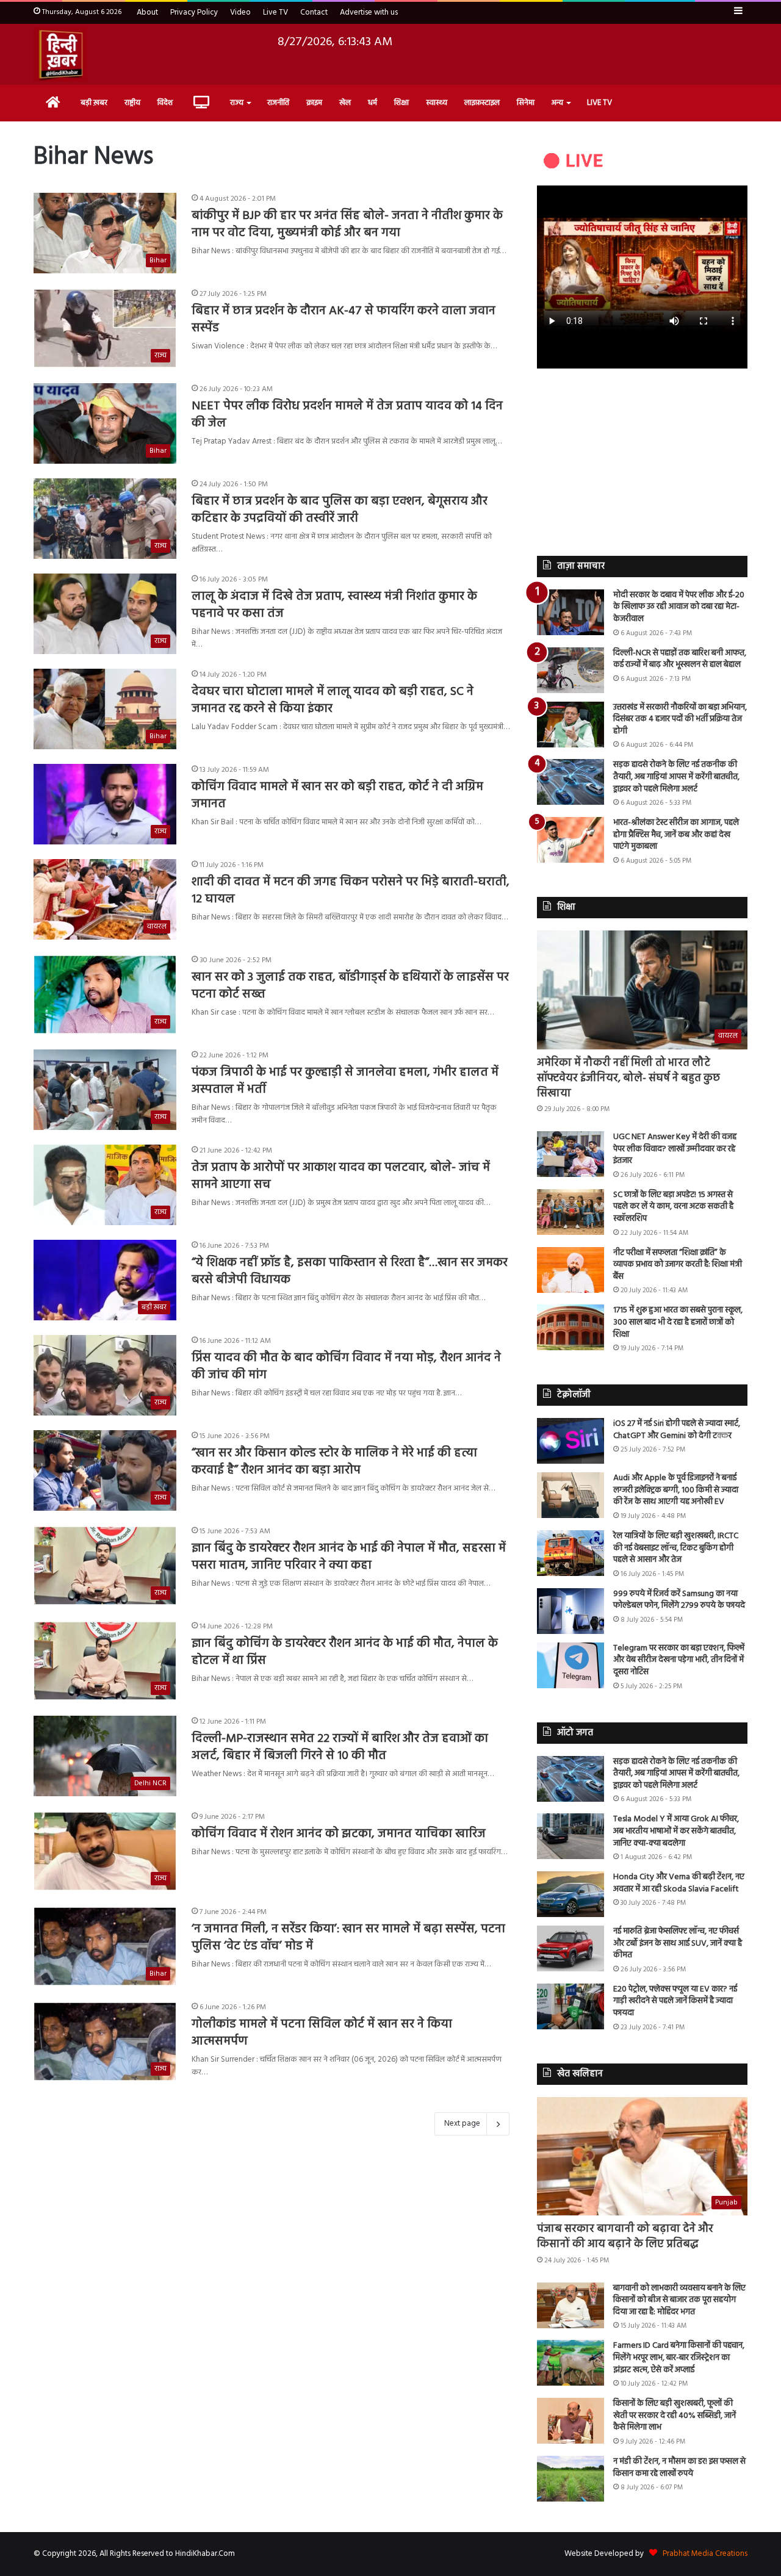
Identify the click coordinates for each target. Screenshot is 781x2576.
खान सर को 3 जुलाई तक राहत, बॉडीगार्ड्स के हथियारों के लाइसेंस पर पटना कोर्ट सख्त (350, 986)
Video (240, 13)
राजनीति (278, 103)
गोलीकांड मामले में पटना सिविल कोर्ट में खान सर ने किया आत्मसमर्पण (322, 2033)
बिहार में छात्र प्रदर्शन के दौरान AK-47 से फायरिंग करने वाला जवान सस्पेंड (344, 320)
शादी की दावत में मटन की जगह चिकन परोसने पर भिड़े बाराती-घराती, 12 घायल (351, 891)
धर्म (373, 103)
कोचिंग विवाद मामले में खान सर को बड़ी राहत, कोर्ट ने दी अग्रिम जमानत (337, 796)
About (147, 13)
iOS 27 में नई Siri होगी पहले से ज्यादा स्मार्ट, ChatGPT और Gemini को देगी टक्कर (677, 1430)
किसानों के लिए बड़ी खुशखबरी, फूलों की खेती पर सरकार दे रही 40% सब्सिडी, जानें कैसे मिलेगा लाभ (675, 2416)
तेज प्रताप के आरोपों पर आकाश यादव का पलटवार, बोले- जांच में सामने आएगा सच (341, 1176)
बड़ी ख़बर (94, 103)
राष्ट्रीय (132, 103)
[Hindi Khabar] (60, 54)
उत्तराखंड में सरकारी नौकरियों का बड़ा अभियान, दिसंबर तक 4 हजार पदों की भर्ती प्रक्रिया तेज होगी (680, 719)
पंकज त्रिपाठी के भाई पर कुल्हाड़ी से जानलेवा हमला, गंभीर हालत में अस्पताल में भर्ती (345, 1081)
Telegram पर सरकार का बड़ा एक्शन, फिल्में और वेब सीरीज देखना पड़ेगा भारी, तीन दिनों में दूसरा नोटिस (679, 1660)
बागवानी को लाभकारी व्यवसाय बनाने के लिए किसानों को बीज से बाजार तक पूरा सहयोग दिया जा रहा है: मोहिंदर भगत (679, 2300)
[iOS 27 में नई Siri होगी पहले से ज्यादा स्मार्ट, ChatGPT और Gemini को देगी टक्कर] (570, 1441)
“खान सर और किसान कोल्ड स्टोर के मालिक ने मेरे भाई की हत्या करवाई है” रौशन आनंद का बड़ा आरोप (334, 1462)
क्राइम (314, 103)
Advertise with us (369, 13)
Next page (462, 2124)
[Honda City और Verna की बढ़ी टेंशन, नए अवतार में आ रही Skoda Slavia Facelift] (570, 1894)
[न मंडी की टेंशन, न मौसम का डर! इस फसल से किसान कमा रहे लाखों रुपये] (570, 2479)
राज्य (237, 103)
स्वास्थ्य (437, 103)
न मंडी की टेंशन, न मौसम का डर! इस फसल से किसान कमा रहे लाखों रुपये (679, 2468)
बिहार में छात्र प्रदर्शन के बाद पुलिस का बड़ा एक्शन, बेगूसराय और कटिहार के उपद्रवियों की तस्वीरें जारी (340, 510)
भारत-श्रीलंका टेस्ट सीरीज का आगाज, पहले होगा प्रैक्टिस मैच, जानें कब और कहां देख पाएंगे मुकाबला (676, 835)
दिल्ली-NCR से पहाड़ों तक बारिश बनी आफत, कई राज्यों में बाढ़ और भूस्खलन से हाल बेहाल (680, 659)
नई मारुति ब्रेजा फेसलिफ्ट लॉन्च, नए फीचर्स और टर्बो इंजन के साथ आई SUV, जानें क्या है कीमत (678, 1943)
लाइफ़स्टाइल (482, 103)
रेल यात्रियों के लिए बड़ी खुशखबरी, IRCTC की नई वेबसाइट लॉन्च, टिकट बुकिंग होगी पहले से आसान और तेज (676, 1548)
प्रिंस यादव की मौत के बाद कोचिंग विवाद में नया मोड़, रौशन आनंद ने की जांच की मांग (346, 1367)
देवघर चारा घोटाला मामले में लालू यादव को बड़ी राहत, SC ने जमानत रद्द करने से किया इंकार (333, 700)
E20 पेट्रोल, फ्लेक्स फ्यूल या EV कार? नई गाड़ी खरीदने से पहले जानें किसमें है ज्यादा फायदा (675, 2001)
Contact (314, 13)
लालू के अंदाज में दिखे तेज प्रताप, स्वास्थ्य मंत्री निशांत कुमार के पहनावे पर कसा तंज (334, 605)
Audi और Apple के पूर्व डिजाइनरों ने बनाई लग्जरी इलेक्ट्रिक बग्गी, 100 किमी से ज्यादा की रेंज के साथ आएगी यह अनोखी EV (676, 1490)
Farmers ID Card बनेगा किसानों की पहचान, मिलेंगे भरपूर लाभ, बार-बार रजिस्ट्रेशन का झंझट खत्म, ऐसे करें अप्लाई (679, 2358)
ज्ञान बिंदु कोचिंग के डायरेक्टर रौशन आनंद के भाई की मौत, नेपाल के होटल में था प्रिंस (345, 1652)
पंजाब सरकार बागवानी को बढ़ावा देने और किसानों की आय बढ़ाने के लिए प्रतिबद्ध (625, 2237)
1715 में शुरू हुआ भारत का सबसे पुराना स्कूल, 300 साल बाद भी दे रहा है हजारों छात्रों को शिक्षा (678, 1322)
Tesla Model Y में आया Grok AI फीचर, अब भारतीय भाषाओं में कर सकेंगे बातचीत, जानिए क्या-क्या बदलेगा (676, 1831)
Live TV (275, 13)
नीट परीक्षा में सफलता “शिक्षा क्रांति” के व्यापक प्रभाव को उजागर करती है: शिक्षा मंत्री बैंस (678, 1265)
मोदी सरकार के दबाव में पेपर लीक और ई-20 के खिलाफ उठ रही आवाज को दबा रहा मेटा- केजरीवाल (679, 607)
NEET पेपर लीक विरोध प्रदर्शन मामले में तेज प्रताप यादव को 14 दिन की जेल (347, 415)
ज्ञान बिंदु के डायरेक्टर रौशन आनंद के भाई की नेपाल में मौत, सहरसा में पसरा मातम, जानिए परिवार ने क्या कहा (349, 1557)
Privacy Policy (194, 13)
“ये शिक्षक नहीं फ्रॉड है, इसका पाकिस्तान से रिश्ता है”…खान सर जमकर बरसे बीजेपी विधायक (350, 1272)
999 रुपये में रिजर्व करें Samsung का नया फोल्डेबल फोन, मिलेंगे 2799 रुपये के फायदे (679, 1600)
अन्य (557, 103)
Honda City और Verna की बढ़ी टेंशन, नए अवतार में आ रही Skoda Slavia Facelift (679, 1883)
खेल (345, 103)
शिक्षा (401, 103)
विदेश (165, 103)
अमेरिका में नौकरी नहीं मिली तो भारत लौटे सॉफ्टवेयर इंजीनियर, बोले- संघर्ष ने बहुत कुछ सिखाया (628, 1078)
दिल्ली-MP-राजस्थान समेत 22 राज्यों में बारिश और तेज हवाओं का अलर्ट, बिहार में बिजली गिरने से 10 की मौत (340, 1747)
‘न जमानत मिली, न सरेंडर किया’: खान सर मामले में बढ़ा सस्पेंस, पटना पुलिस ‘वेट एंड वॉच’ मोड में (348, 1938)
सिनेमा (526, 103)
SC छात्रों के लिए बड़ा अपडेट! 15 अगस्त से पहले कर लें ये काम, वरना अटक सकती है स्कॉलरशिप (673, 1207)
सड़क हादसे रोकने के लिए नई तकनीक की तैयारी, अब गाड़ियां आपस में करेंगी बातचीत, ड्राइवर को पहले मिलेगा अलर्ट (676, 777)
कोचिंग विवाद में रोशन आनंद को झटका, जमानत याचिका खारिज (339, 1834)
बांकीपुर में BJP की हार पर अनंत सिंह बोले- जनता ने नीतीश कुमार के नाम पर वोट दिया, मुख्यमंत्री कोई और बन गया (347, 225)
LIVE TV (599, 103)
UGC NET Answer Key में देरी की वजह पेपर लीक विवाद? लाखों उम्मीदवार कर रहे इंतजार (675, 1149)
